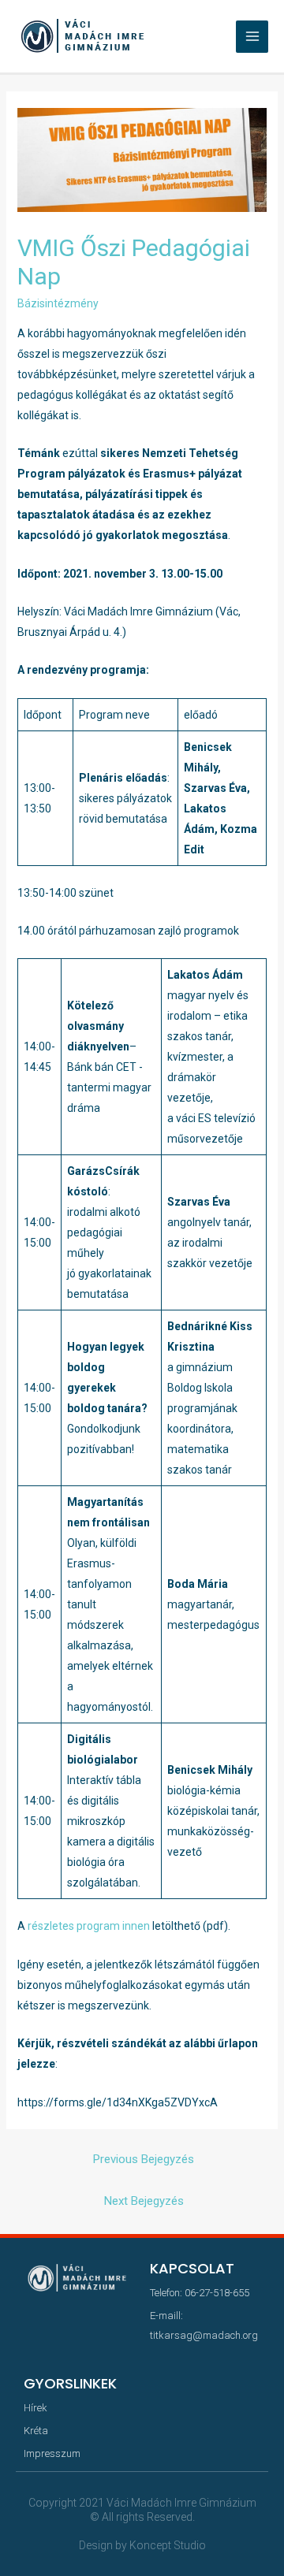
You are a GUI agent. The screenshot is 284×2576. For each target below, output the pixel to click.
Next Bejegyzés (144, 2201)
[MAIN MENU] (252, 37)
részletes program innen (89, 1926)
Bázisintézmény (58, 303)
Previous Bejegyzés (144, 2159)
